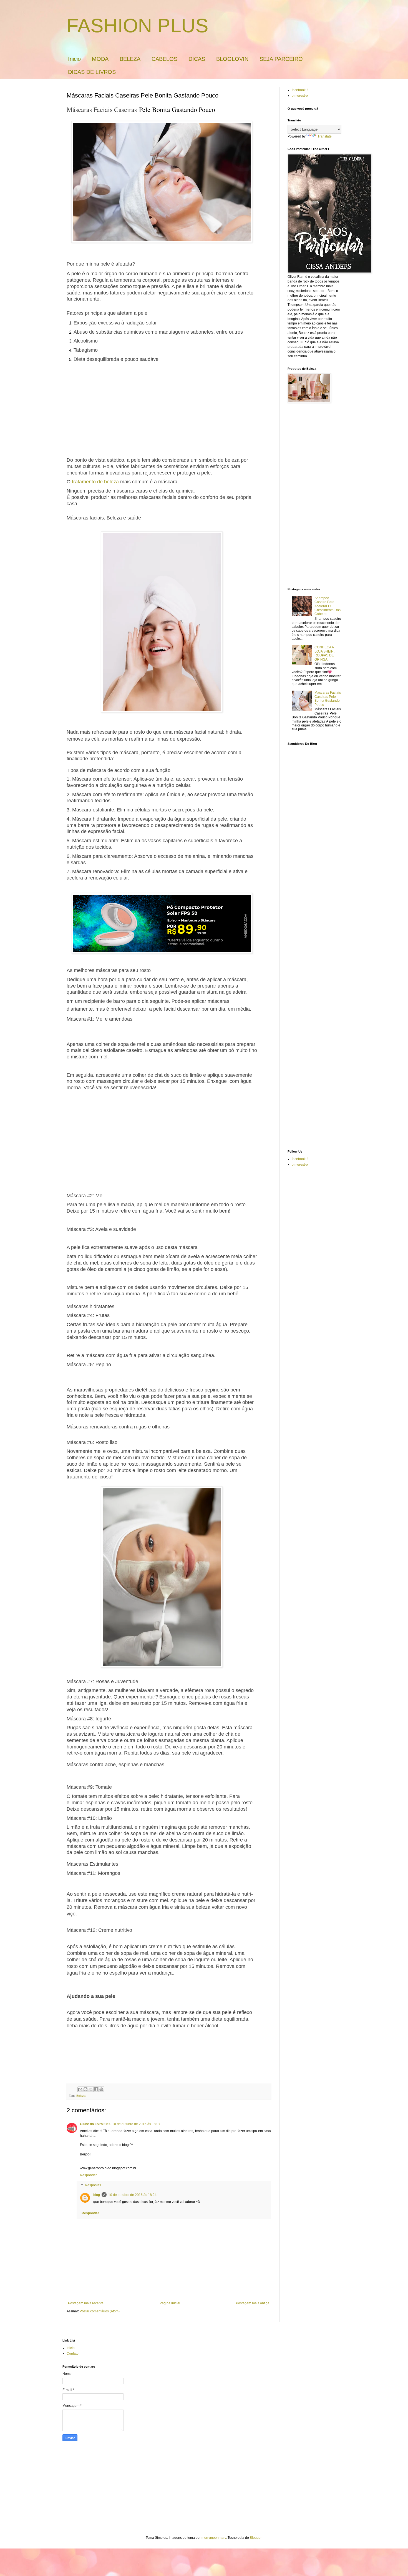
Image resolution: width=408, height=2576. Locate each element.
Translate (325, 136)
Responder (88, 2175)
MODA (100, 59)
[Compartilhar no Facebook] (96, 2089)
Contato (73, 2353)
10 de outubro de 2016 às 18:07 (136, 2124)
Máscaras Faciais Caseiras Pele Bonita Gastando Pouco (328, 699)
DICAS (197, 59)
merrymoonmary (214, 2538)
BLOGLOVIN (232, 59)
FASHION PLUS (138, 26)
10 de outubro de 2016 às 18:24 (132, 2195)
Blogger (256, 2538)
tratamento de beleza (95, 482)
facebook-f (300, 90)
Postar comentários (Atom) (100, 2311)
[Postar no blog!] (85, 2089)
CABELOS (164, 59)
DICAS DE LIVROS (92, 72)
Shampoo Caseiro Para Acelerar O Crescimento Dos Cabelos (328, 606)
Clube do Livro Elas (95, 2124)
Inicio (74, 59)
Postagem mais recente (86, 2303)
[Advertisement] (162, 411)
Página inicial (170, 2303)
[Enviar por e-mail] (80, 2089)
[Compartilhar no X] (91, 2089)
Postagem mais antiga (253, 2303)
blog (97, 2195)
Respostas (93, 2185)
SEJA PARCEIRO (281, 59)
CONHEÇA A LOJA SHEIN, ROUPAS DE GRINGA (324, 653)
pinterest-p (300, 96)
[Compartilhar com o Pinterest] (101, 2089)
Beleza (81, 2096)
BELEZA (130, 59)
